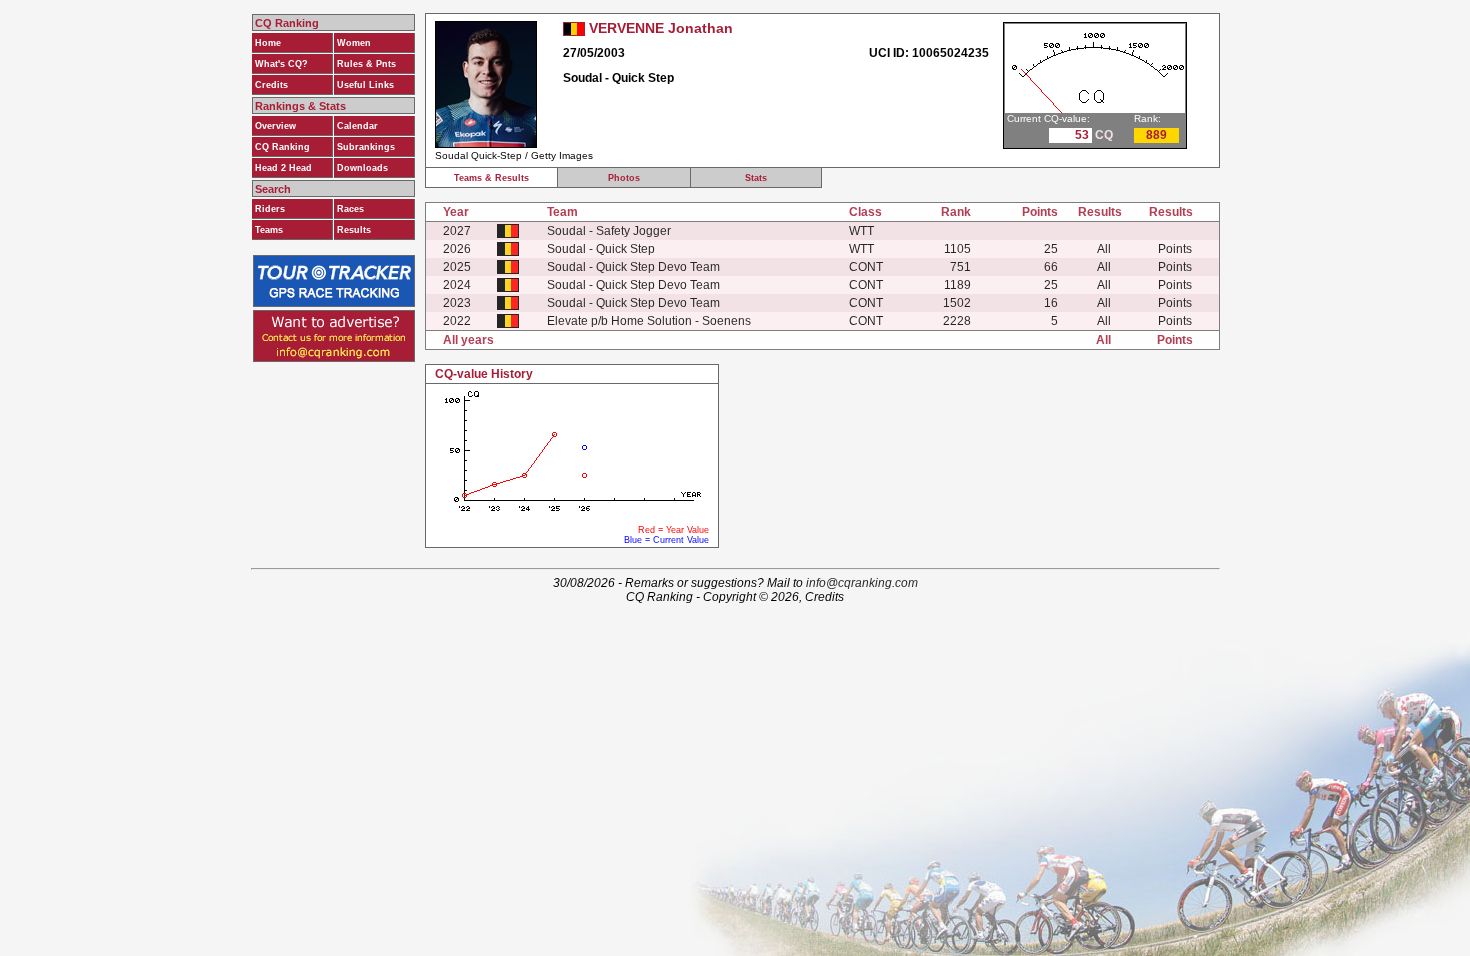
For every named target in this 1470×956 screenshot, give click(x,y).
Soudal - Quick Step (601, 249)
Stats (756, 178)
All (1104, 249)
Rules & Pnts (366, 64)
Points (1175, 249)
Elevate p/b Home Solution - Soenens (649, 321)
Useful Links (365, 85)
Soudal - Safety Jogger (609, 231)
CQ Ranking (282, 147)
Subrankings (366, 147)
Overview (275, 126)
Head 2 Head (283, 168)
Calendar (357, 126)
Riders (270, 209)
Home (268, 43)
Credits (271, 85)
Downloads (362, 168)
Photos (624, 178)
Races (350, 209)
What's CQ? (281, 64)
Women (354, 43)
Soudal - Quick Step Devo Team (633, 267)
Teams (269, 230)
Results (354, 230)
